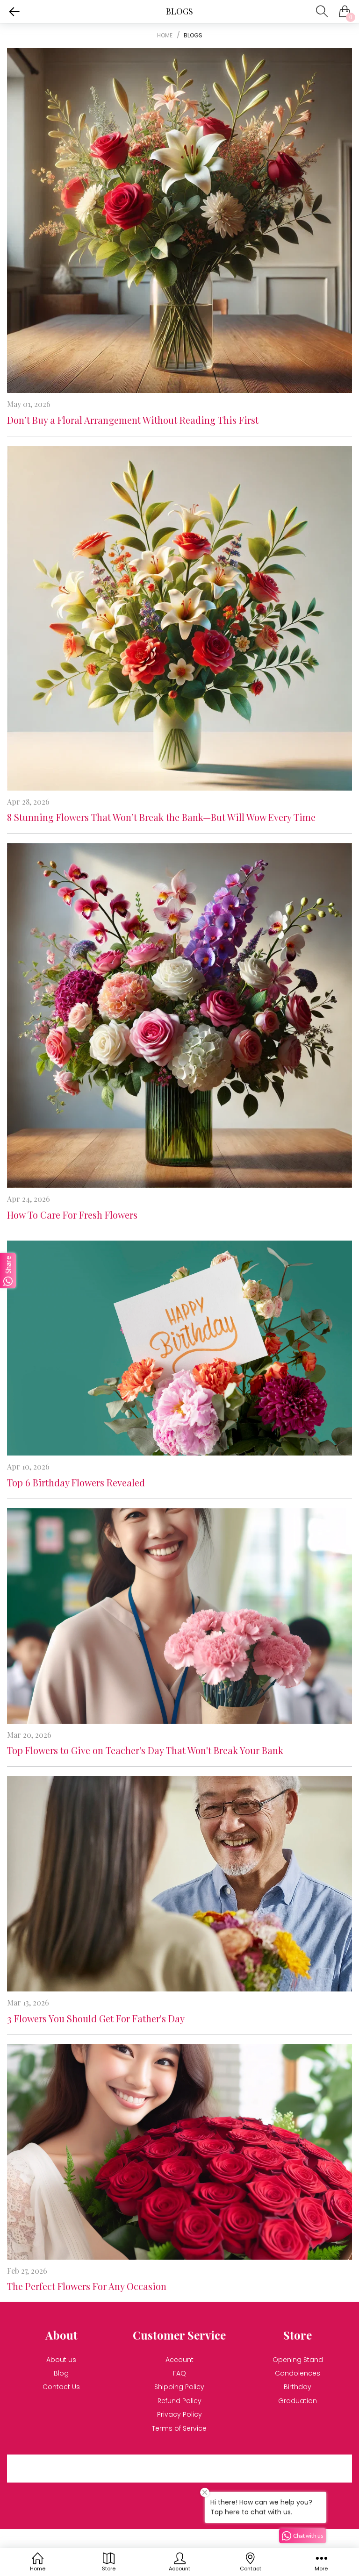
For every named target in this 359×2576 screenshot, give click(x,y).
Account (179, 2360)
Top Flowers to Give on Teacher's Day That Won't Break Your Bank (145, 1750)
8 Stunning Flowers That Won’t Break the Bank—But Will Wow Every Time (161, 817)
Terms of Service (179, 2428)
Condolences (298, 2373)
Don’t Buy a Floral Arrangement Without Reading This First (133, 420)
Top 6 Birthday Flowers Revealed (76, 1482)
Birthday (298, 2387)
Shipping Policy (179, 2387)
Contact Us (61, 2387)
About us (61, 2360)
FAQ (179, 2373)
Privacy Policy (179, 2414)
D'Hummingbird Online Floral (129, 2544)
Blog (61, 2373)
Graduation (298, 2401)
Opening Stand (298, 2360)
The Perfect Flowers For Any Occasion (87, 2286)
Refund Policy (179, 2401)
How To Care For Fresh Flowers (72, 1215)
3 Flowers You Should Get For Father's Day (96, 2018)
